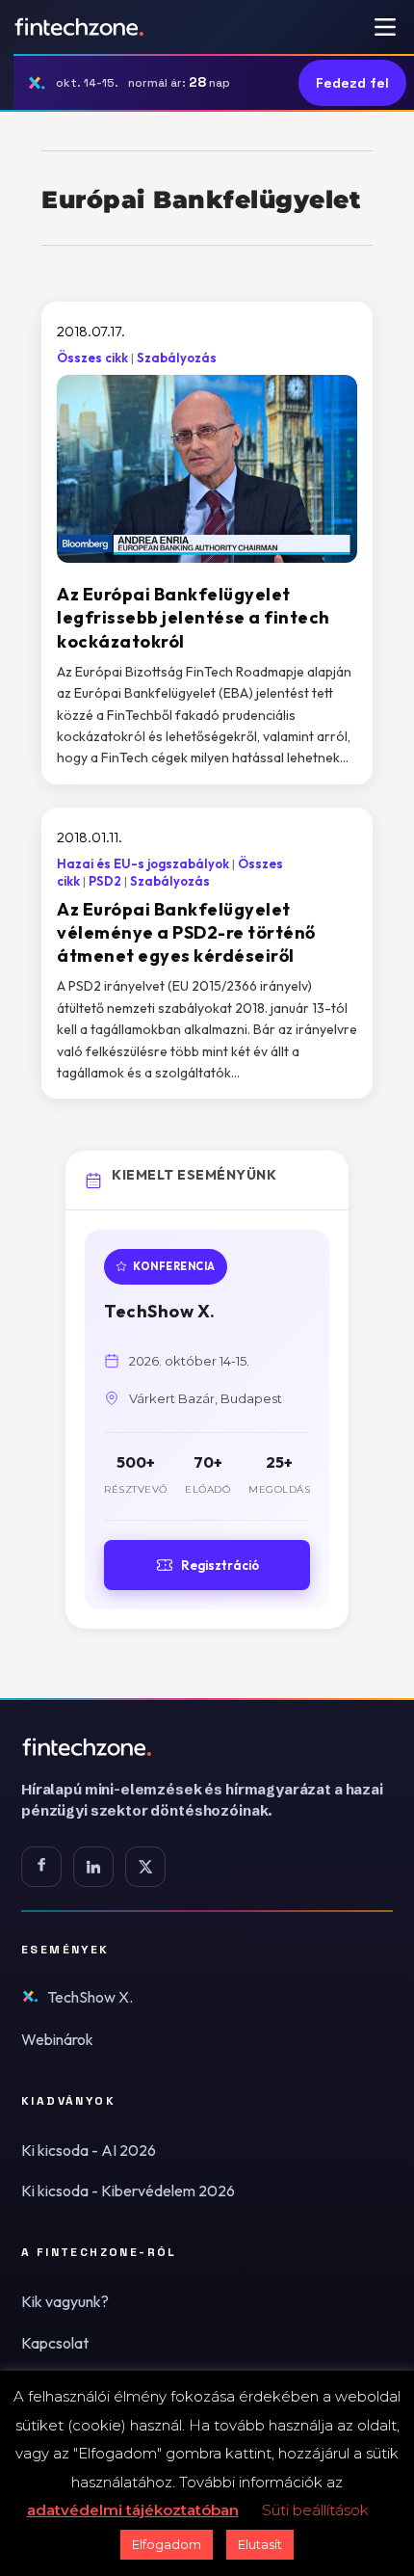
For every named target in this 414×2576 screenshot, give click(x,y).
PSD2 (105, 881)
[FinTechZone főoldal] (79, 27)
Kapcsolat (55, 2343)
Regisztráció (220, 1565)
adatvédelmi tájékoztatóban (133, 2510)
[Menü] (385, 27)
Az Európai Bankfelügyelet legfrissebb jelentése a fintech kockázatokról (194, 618)
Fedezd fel (352, 83)
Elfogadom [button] (167, 2544)
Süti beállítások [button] (315, 2510)
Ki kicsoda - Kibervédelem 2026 (128, 2191)
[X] (145, 1867)
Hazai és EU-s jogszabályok (143, 863)
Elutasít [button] (260, 2544)
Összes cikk (92, 358)
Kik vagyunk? (65, 2301)
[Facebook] (41, 1867)
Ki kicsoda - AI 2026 (89, 2150)
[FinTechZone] (207, 1747)
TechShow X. (90, 1997)
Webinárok (57, 2039)
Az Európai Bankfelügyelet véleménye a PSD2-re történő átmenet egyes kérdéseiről (186, 933)
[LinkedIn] (93, 1867)
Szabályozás (177, 358)
